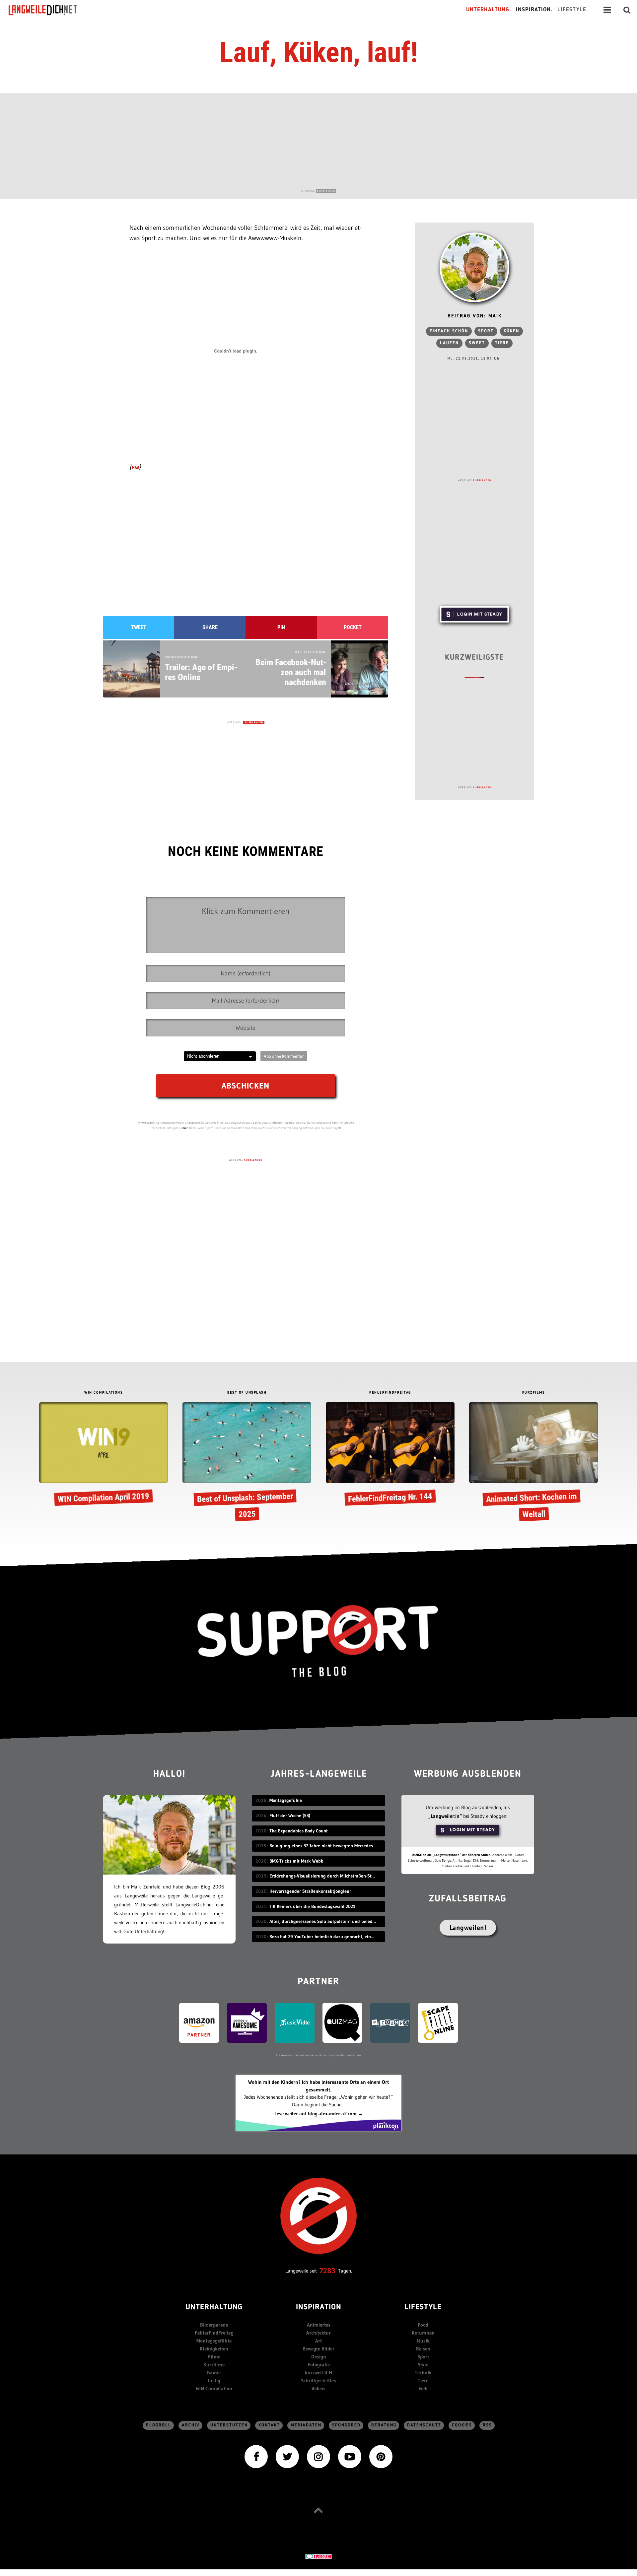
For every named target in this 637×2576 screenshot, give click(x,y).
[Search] (627, 10)
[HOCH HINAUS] (318, 2510)
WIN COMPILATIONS (104, 1393)
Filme (214, 2357)
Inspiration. (534, 10)
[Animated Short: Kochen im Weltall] (533, 1463)
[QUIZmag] (342, 2022)
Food (423, 2325)
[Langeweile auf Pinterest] (381, 2456)
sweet (477, 343)
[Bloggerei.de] (318, 2556)
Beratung (384, 2425)
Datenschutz (424, 2425)
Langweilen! (468, 1928)
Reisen (423, 2349)
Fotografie (319, 2365)
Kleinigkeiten (214, 2349)
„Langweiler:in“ (445, 1816)
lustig (214, 2380)
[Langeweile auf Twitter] (287, 2456)
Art (318, 2341)
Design (319, 2357)
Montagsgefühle (214, 2341)
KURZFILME (534, 1393)
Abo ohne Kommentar (284, 1056)
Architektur (318, 2333)
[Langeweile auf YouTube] (350, 2456)
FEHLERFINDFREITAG (390, 1393)
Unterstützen (229, 2425)
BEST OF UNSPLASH (247, 1393)
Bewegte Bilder (318, 2349)
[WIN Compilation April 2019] (104, 1455)
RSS (487, 2425)
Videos (318, 2388)
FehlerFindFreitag (214, 2333)
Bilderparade (214, 2325)
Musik (423, 2341)
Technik (423, 2373)
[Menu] (607, 10)
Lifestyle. (573, 10)
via (135, 467)
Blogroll (159, 2425)
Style (423, 2365)
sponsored (346, 2425)
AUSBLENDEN (326, 191)
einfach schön (449, 331)
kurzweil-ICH (318, 2373)
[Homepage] (49, 10)
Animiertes (319, 2325)
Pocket (353, 627)
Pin (281, 627)
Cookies (462, 2425)
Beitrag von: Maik (475, 316)
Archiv (191, 2425)
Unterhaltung (214, 2308)
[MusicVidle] (295, 2022)
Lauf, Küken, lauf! (319, 52)
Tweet (139, 627)
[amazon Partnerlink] (199, 2022)
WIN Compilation (214, 2388)
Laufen (449, 343)
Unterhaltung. (489, 10)
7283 (327, 2271)
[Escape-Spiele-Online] (438, 2022)
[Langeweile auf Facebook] (256, 2456)
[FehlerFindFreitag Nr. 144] (390, 1455)
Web (423, 2388)
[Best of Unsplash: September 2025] (247, 1463)
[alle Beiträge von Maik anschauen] (474, 267)
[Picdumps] (390, 2022)
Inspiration (319, 2308)
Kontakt (269, 2425)
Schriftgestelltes (318, 2380)
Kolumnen (423, 2333)
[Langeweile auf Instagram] (318, 2456)
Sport (486, 331)
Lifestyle (423, 2308)
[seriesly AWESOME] (247, 2022)
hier (185, 1128)
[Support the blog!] (318, 1641)
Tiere (502, 343)
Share (210, 627)
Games (214, 2373)
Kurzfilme (214, 2365)
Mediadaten (306, 2425)
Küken (511, 331)
